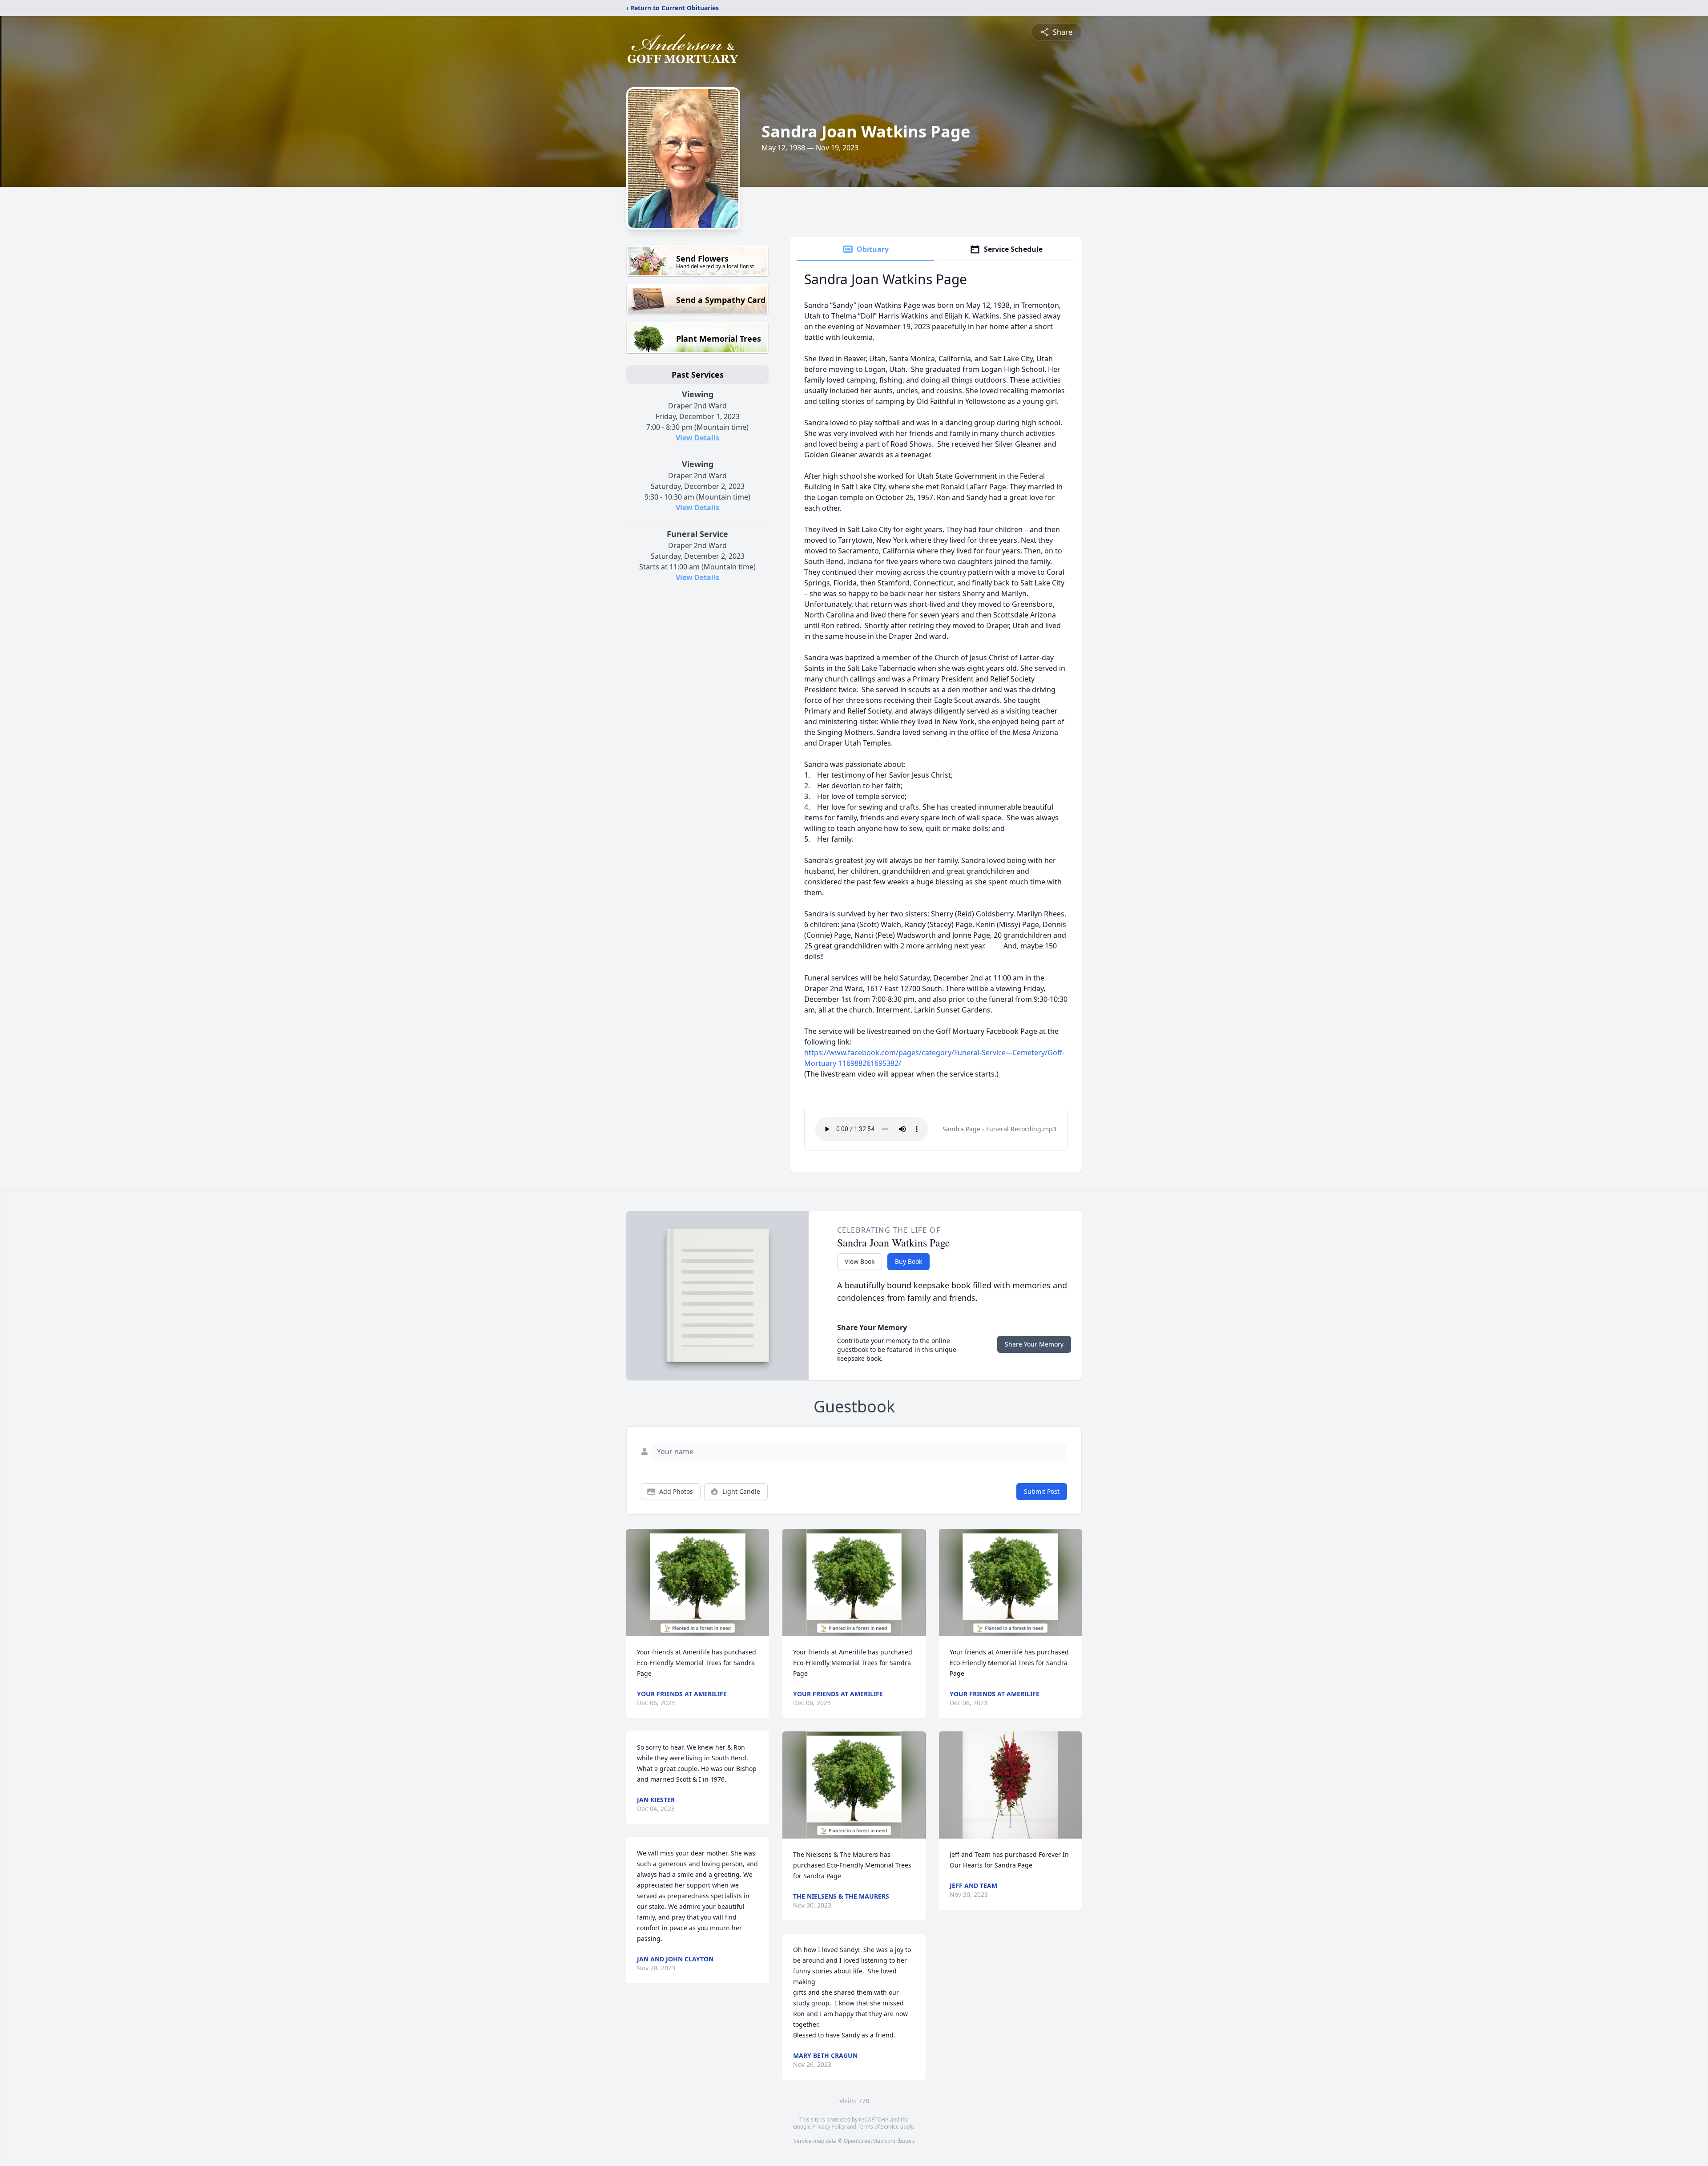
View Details (697, 438)
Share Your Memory (1034, 1344)
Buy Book (908, 1261)
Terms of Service (878, 2127)
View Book (860, 1261)
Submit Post (1042, 1491)
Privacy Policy (829, 2127)
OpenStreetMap (864, 2141)
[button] (698, 1583)
